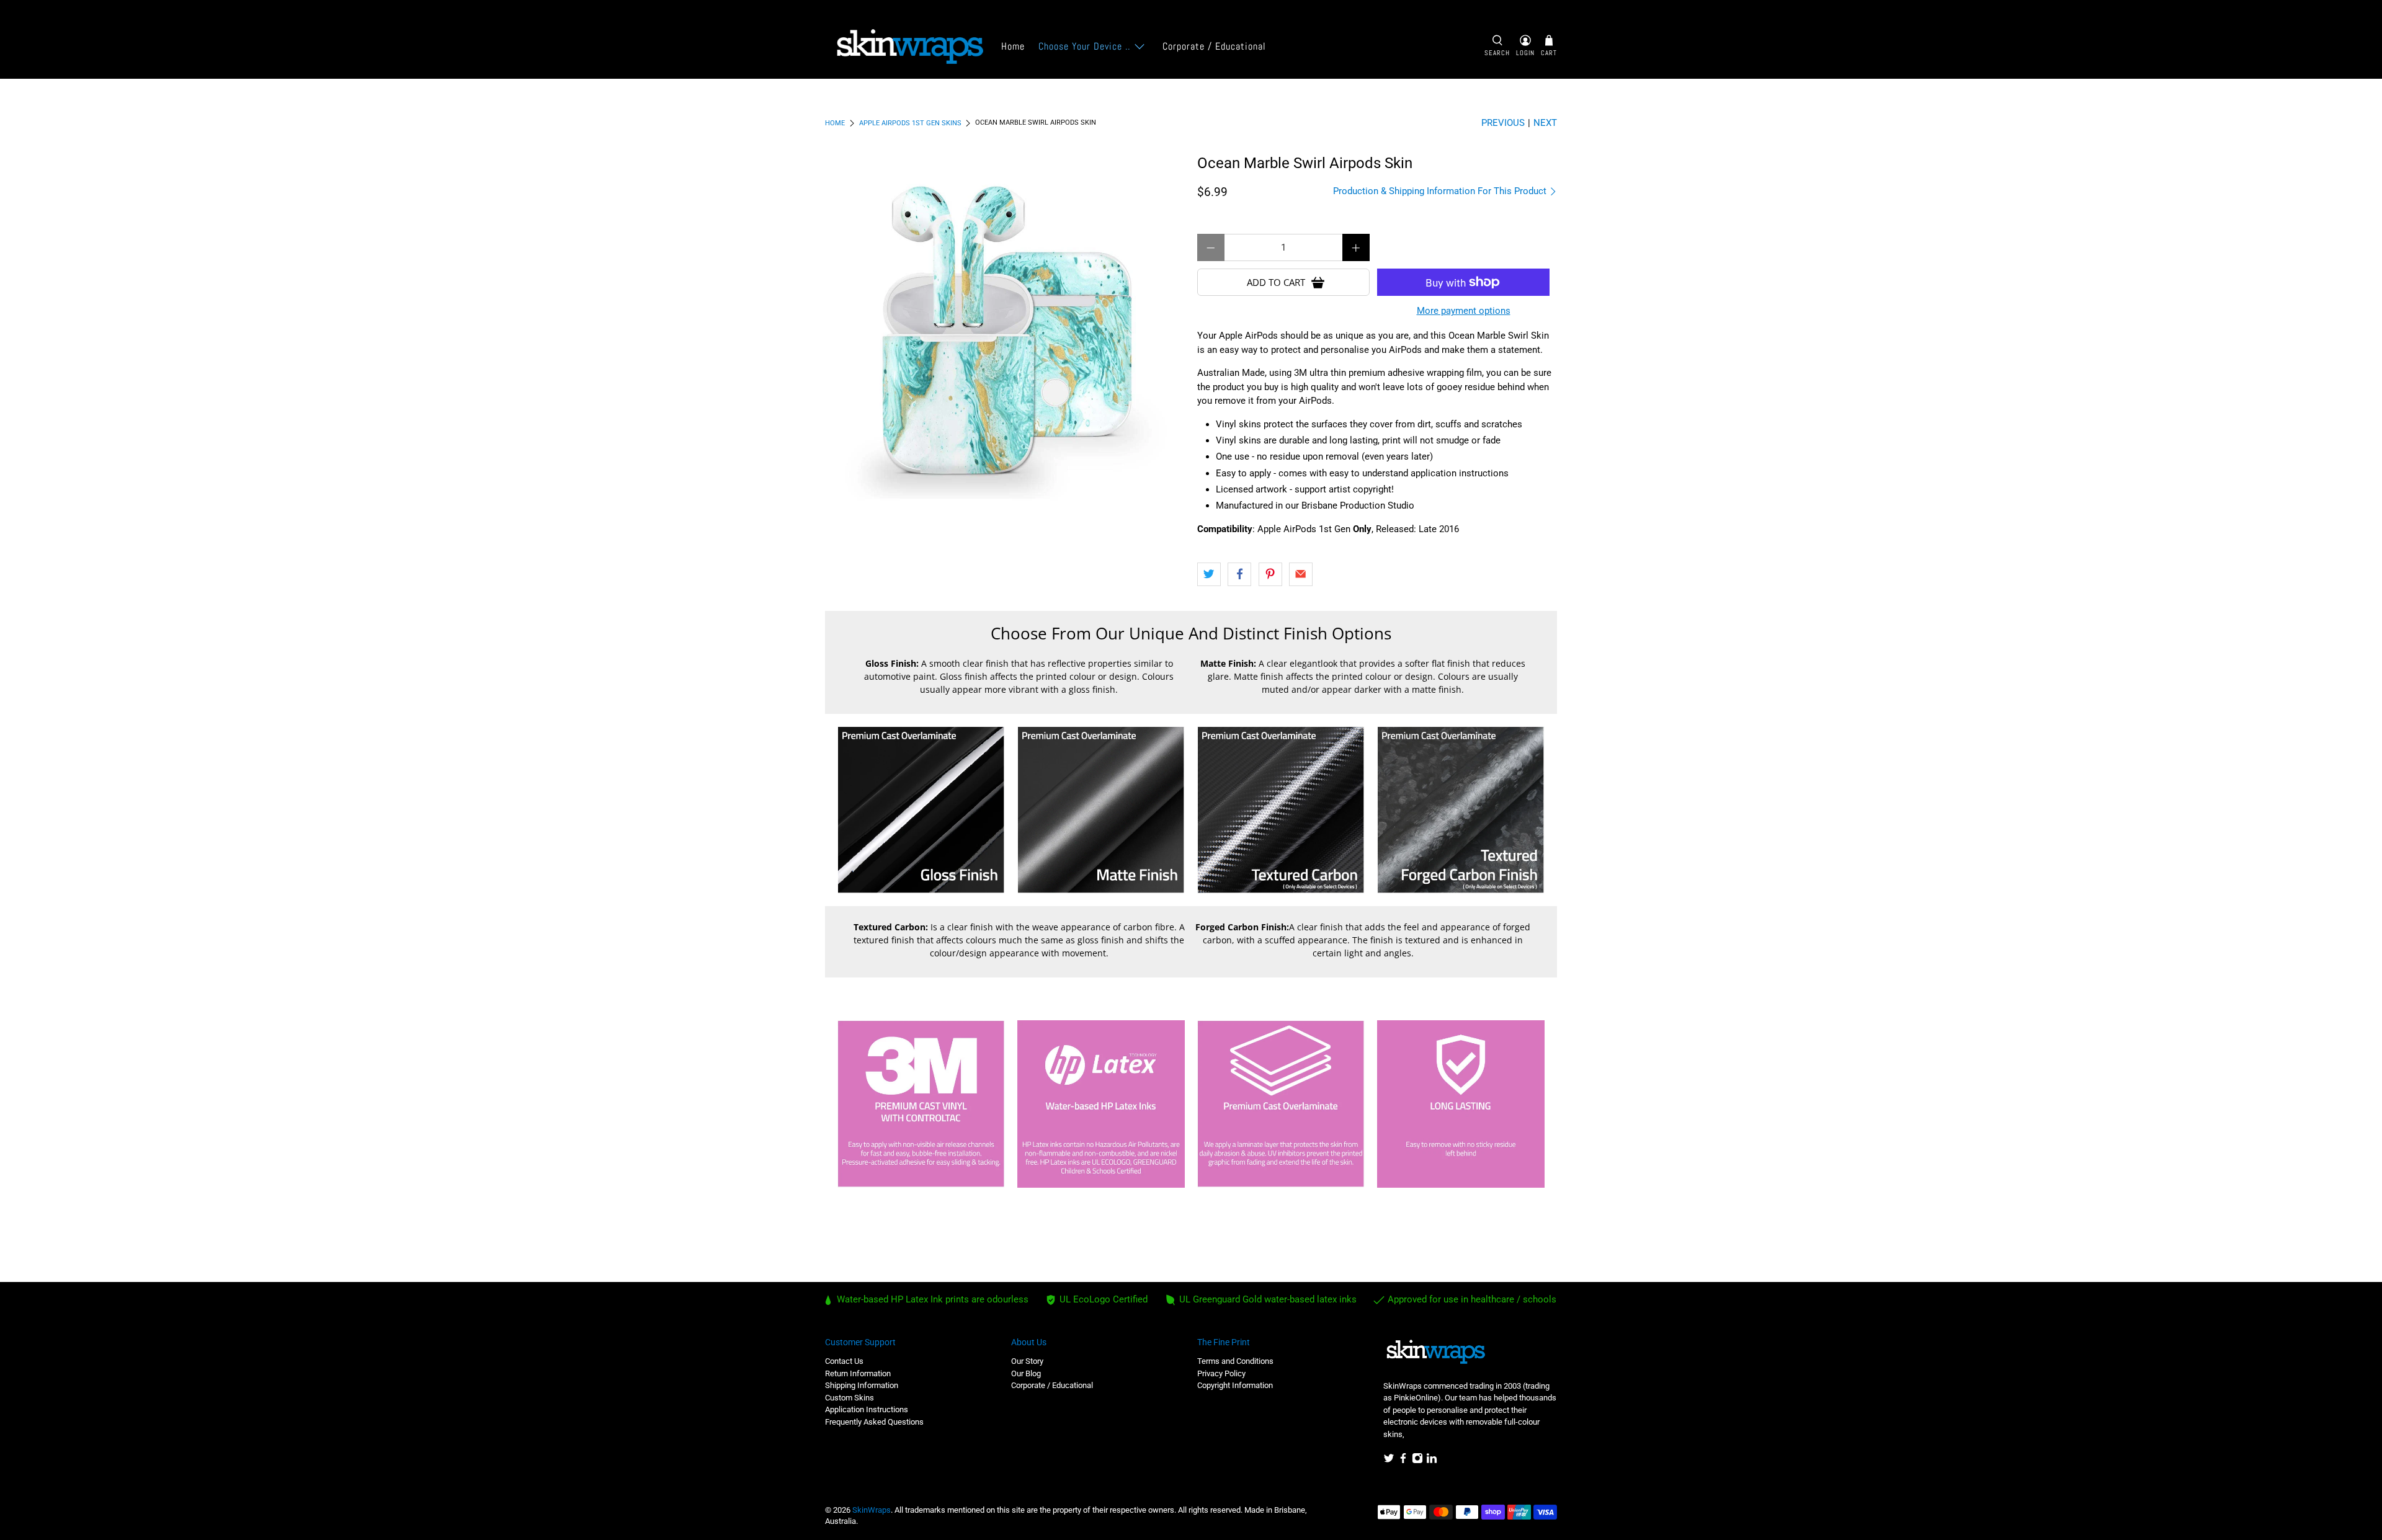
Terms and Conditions (1235, 1361)
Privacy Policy (1221, 1373)
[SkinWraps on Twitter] (1389, 1461)
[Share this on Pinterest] (1270, 574)
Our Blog (1026, 1373)
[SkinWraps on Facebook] (1403, 1461)
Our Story (1027, 1361)
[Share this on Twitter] (1209, 574)
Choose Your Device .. (1084, 46)
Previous (1503, 123)
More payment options (1464, 311)
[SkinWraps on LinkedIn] (1432, 1461)
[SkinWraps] (909, 47)
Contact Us (844, 1361)
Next (1545, 123)
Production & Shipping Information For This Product (1441, 191)
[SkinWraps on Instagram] (1417, 1461)
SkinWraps (872, 1510)
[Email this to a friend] (1301, 574)
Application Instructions (867, 1409)
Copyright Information (1235, 1385)
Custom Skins (850, 1398)
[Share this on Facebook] (1239, 574)
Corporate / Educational (1214, 46)
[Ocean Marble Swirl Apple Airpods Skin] (1005, 335)
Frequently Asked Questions (874, 1422)
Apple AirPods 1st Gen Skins (910, 123)
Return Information (858, 1373)
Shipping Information (862, 1385)
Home (1013, 46)
